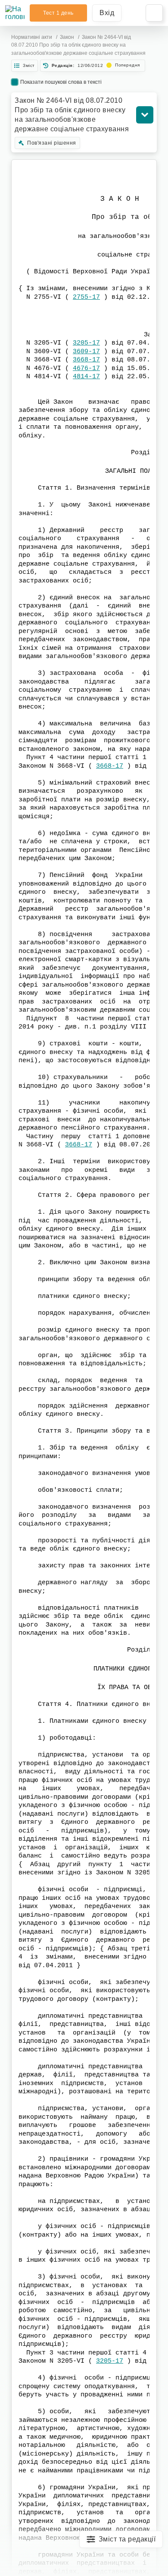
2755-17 (86, 297)
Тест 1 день (58, 13)
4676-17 (86, 369)
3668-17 (86, 360)
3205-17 (86, 343)
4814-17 (86, 377)
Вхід (107, 13)
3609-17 (86, 352)
